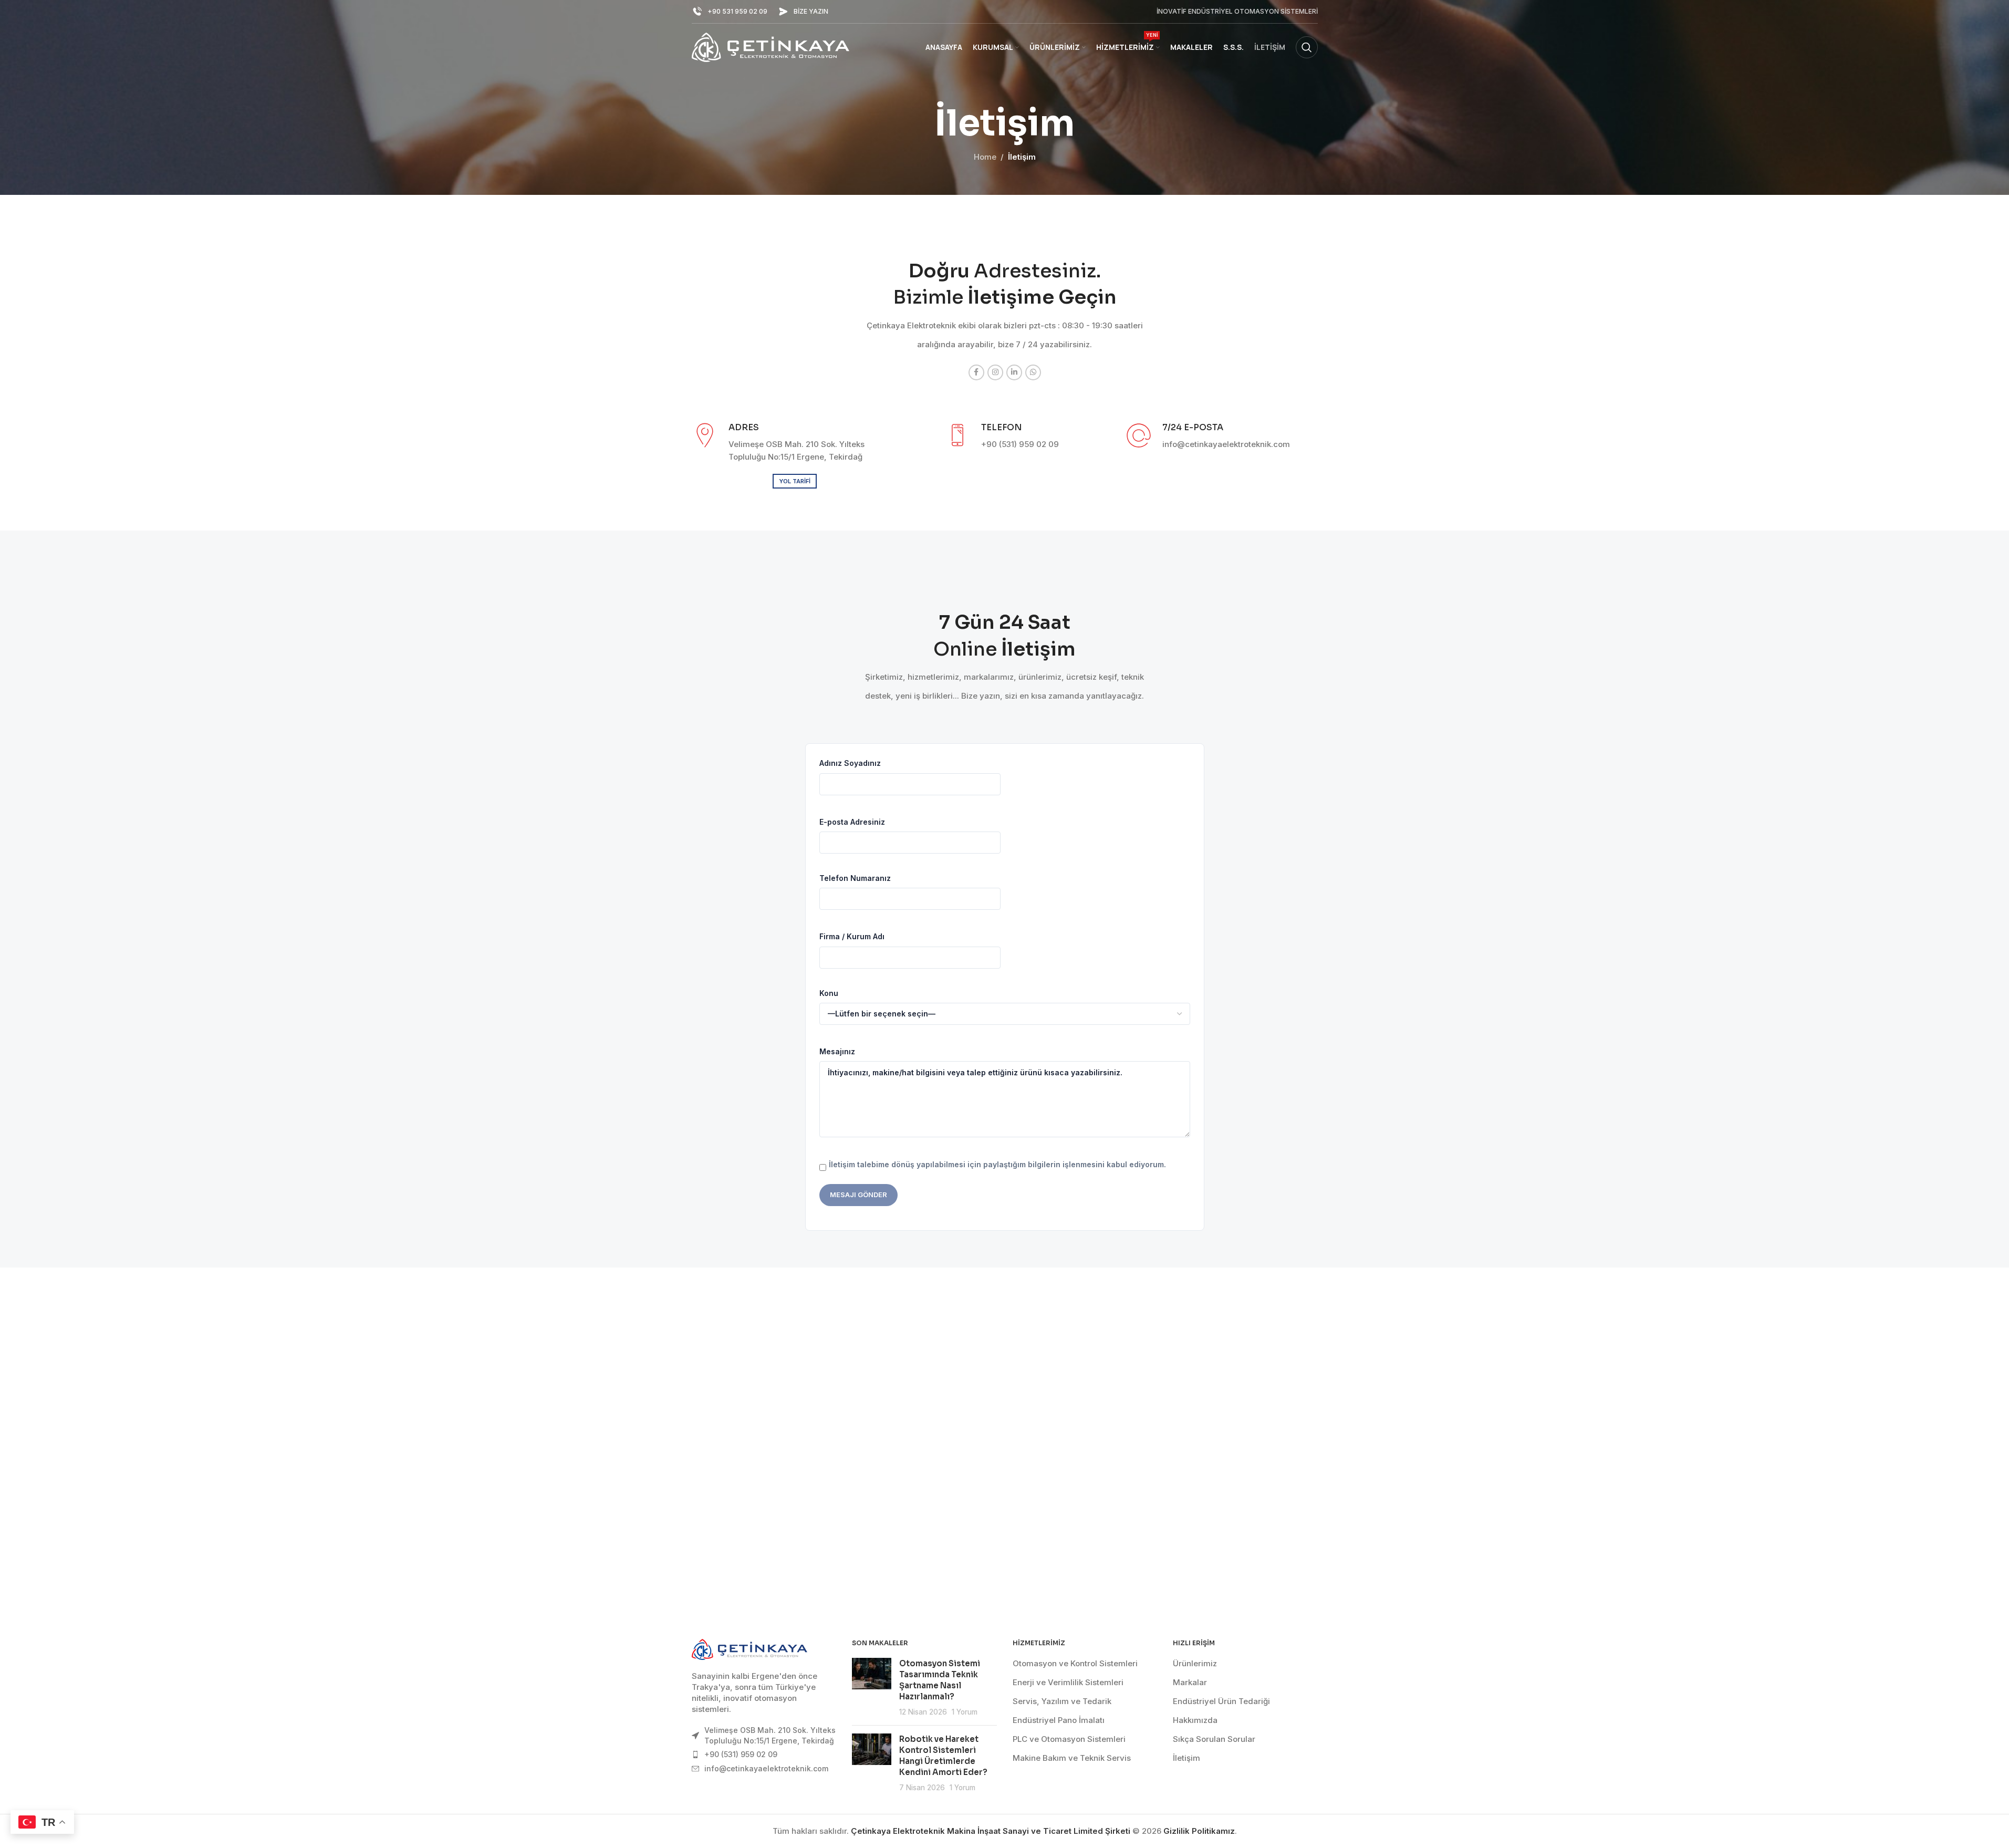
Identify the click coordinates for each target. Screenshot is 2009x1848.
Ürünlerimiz (1195, 1663)
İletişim (1186, 1758)
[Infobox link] (730, 12)
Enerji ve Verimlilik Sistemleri (1068, 1682)
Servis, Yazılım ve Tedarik (1062, 1701)
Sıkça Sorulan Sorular (1214, 1739)
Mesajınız (837, 1051)
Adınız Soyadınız (850, 763)
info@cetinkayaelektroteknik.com (766, 1768)
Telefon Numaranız (855, 878)
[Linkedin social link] (1014, 372)
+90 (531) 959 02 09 (741, 1754)
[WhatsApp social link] (1033, 372)
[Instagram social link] (995, 372)
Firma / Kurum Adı (852, 936)
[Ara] (1307, 47)
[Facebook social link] (976, 372)
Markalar (1190, 1682)
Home (985, 157)
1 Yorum (965, 1712)
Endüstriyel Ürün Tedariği (1221, 1701)
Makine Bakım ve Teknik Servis (1072, 1758)
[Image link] (750, 1649)
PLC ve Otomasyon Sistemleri (1069, 1739)
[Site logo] (771, 46)
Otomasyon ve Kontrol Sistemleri (1075, 1663)
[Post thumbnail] (872, 1688)
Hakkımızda (1195, 1720)
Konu (829, 993)
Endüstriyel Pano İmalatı (1059, 1720)
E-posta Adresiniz (852, 822)
